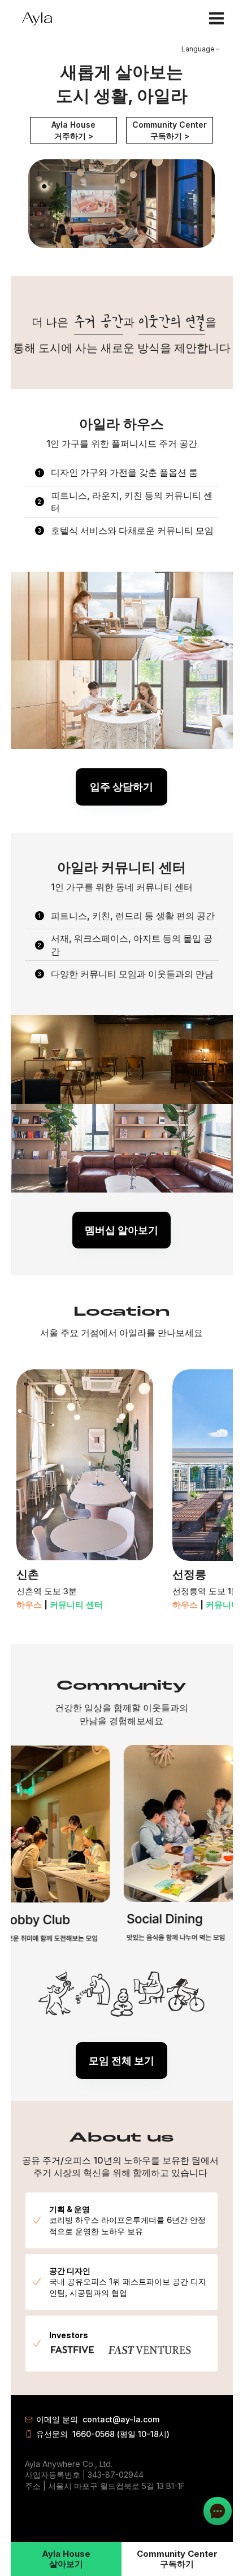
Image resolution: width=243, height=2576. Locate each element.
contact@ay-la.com (121, 2419)
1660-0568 (94, 2434)
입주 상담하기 (121, 787)
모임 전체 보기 (121, 2061)
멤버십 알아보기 (121, 1230)
